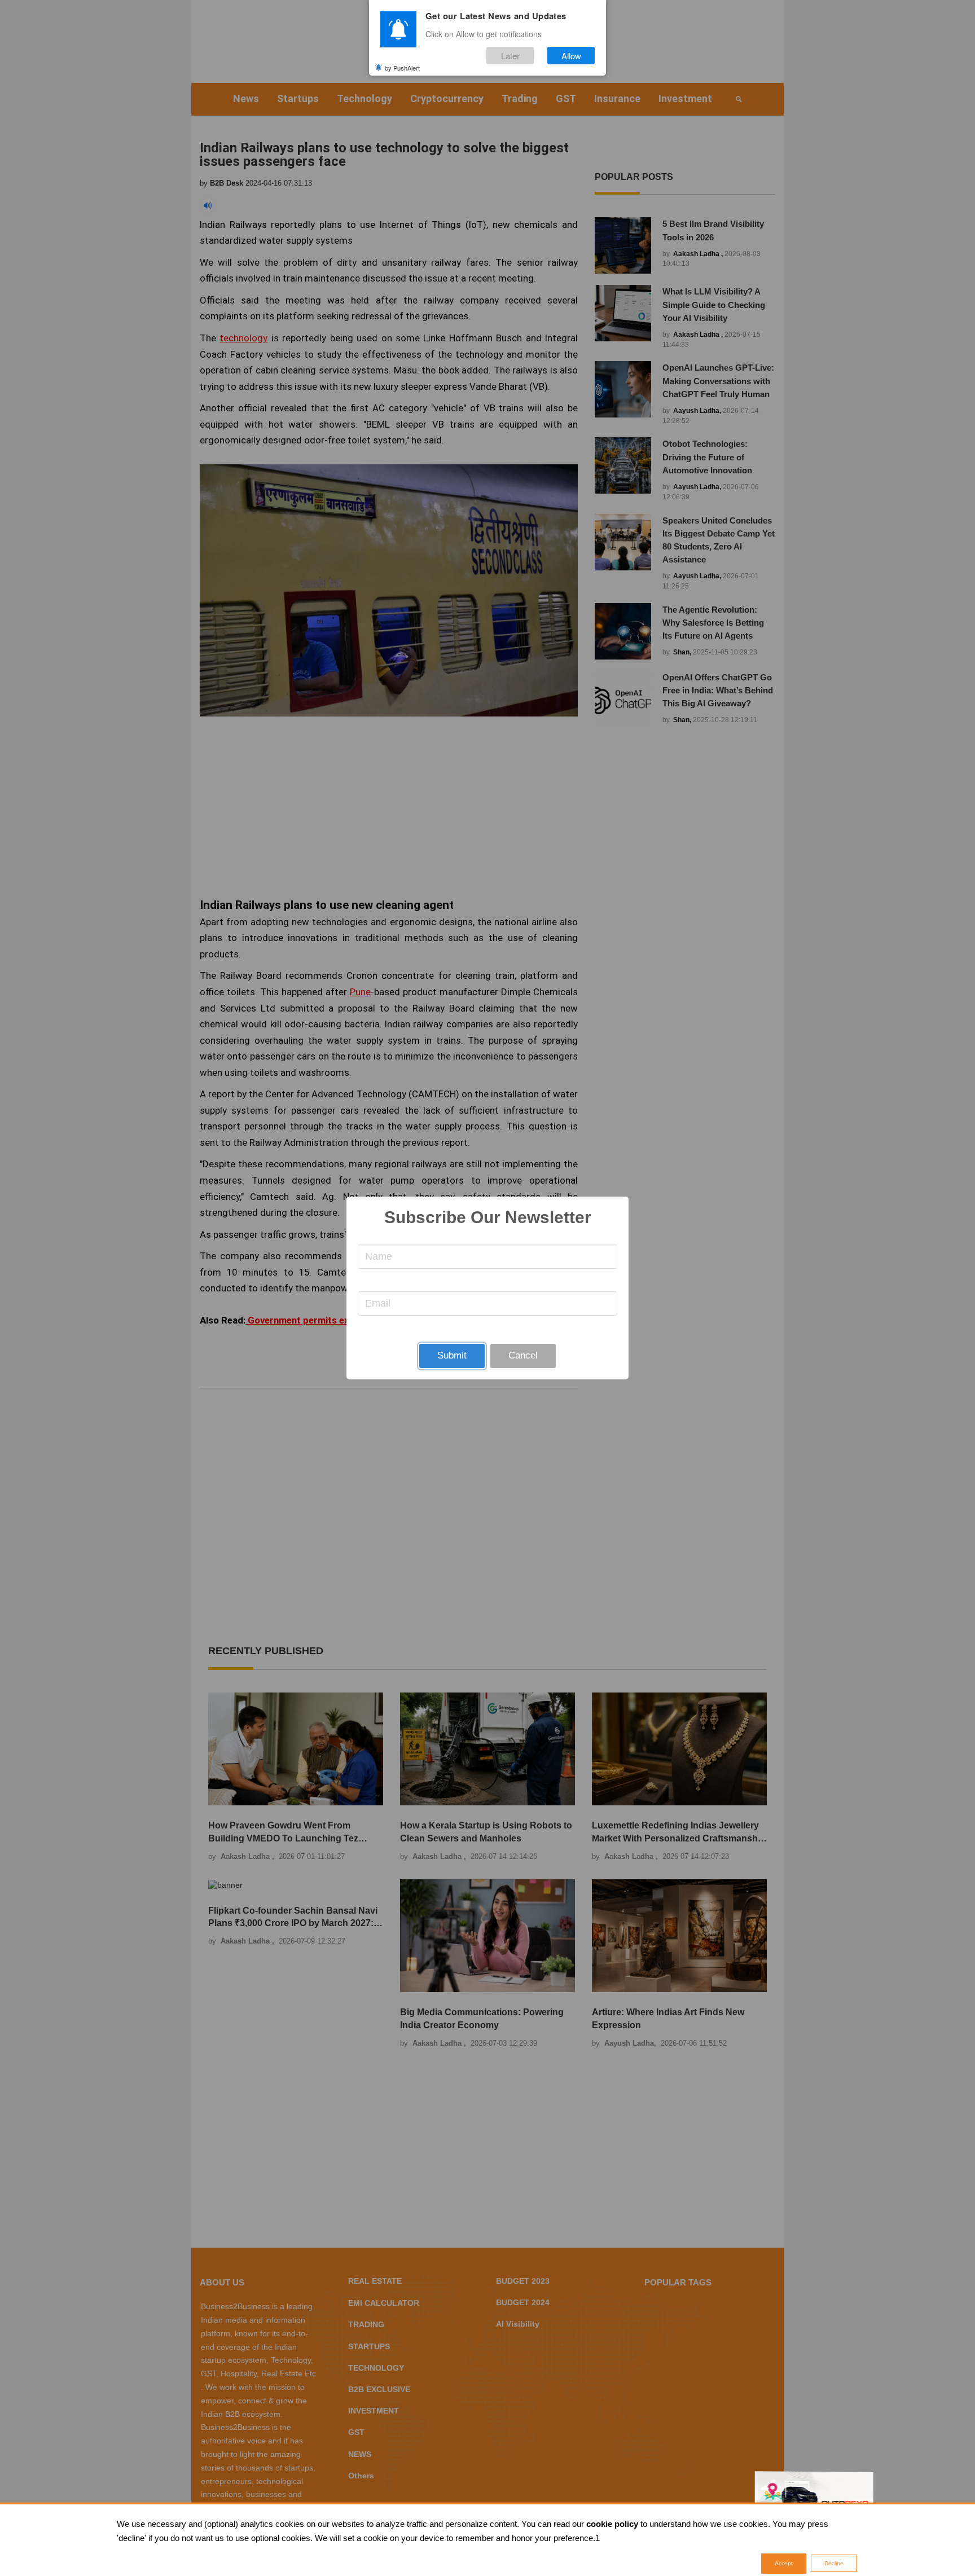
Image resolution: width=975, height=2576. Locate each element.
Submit (452, 1355)
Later (510, 56)
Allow (571, 56)
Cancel (523, 1355)
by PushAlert (402, 67)
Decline (834, 2563)
